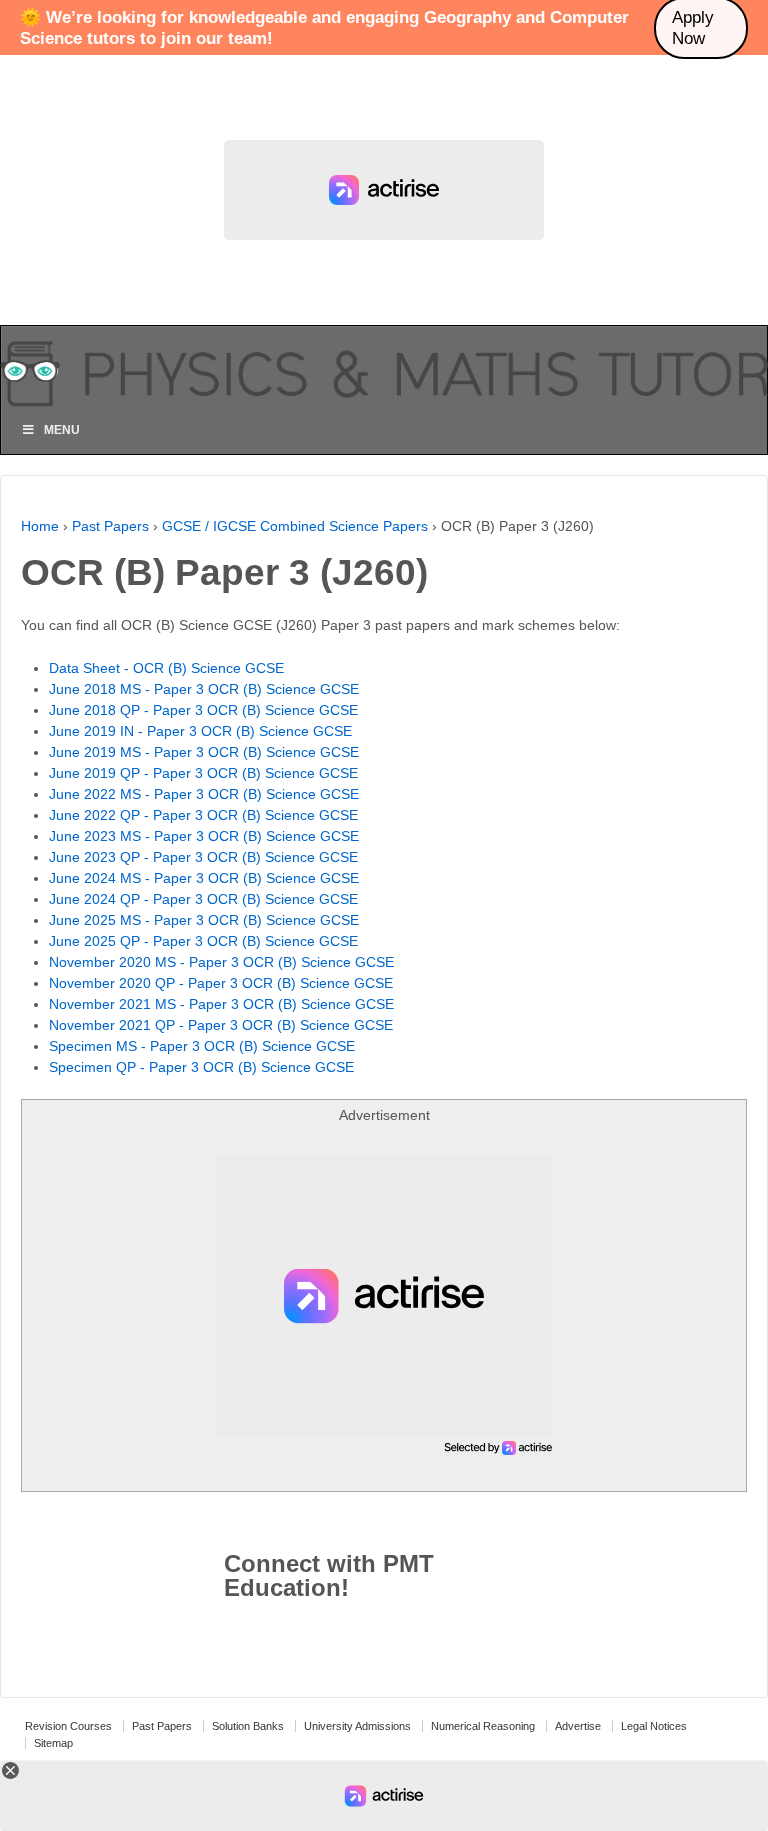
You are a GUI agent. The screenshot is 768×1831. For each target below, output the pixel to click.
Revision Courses (68, 1726)
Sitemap (53, 1743)
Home (40, 526)
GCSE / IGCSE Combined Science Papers (295, 526)
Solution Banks (248, 1726)
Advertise (578, 1726)
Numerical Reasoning (483, 1726)
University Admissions (357, 1726)
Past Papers (110, 526)
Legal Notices (654, 1726)
